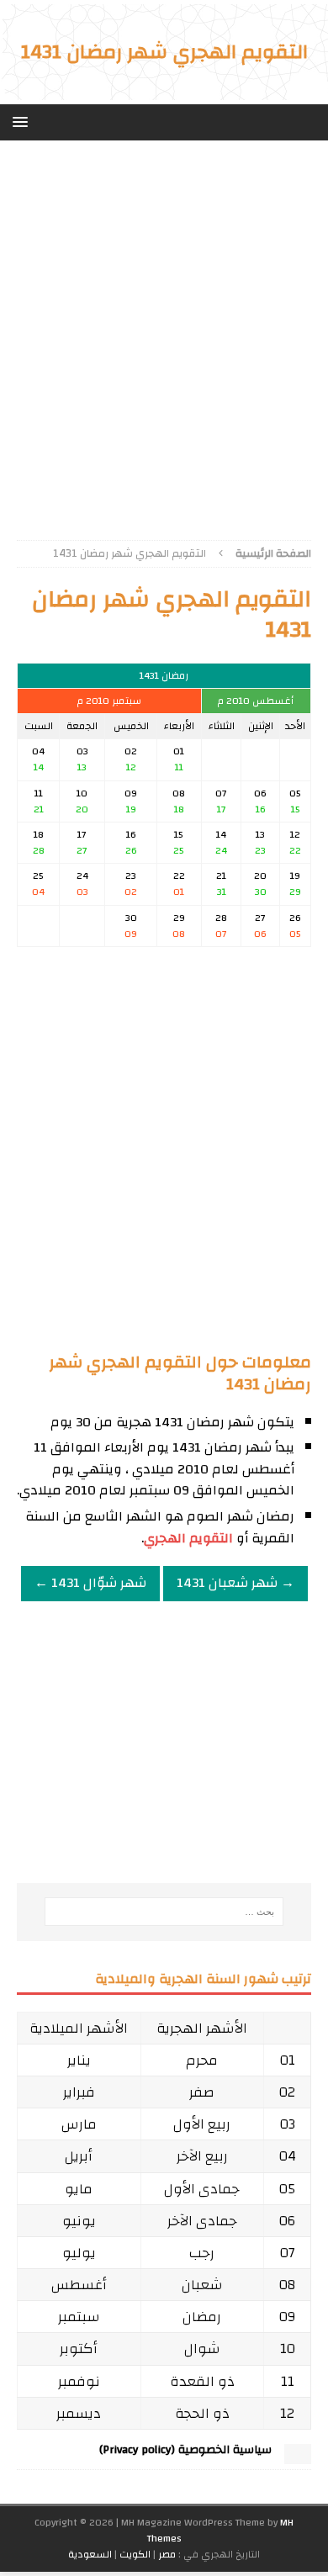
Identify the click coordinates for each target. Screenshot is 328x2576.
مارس (79, 2124)
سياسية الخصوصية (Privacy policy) (185, 2450)
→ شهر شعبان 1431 (235, 1583)
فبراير (79, 2092)
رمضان (202, 2317)
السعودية (90, 2554)
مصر (167, 2554)
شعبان (202, 2285)
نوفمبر (79, 2381)
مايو (79, 2189)
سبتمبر (79, 2317)
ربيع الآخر (202, 2156)
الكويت (135, 2554)
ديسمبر (79, 2413)
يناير (79, 2060)
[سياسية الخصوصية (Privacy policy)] (298, 2456)
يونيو (79, 2221)
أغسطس (79, 2285)
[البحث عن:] (164, 1912)
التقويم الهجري (188, 1538)
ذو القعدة (202, 2381)
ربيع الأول (202, 2124)
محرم (202, 2060)
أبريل (79, 2156)
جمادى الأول (202, 2189)
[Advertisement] (164, 334)
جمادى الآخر (202, 2221)
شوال (202, 2349)
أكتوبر (79, 2349)
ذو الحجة (202, 2413)
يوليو (79, 2253)
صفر (202, 2092)
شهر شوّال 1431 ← (90, 1583)
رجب (202, 2253)
